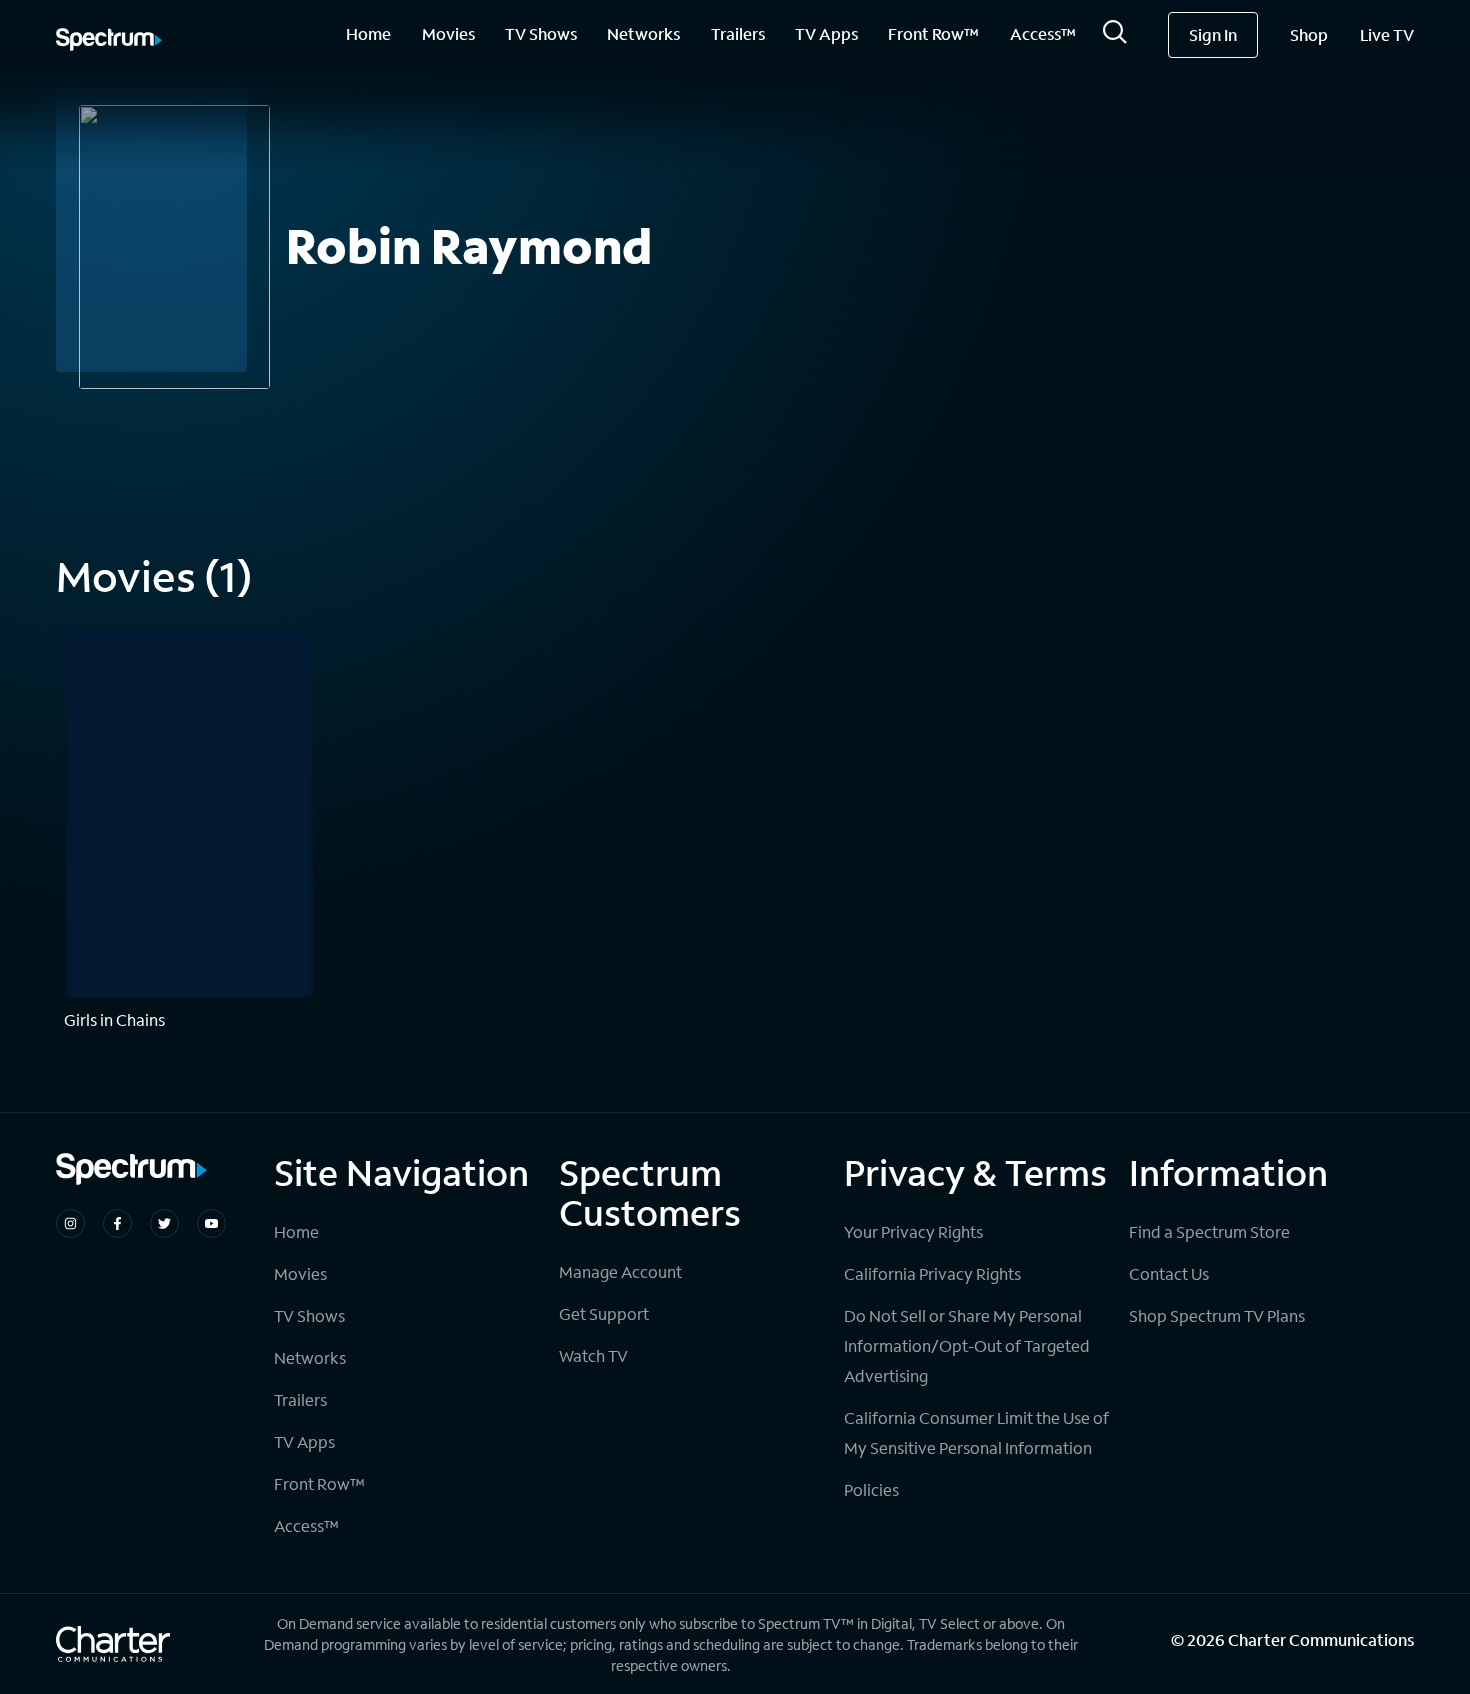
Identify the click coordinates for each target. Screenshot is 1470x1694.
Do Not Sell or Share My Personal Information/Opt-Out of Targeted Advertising (967, 1345)
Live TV (1387, 34)
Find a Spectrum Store (1209, 1231)
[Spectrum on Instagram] (70, 1223)
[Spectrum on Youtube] (211, 1223)
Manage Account (620, 1271)
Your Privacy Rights (913, 1231)
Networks (643, 33)
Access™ (1043, 33)
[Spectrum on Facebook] (117, 1223)
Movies (448, 33)
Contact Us (1169, 1273)
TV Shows (541, 33)
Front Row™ (933, 33)
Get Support (604, 1313)
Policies (871, 1489)
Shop (1309, 34)
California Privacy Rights (932, 1273)
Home (368, 33)
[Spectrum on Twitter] (164, 1223)
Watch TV (593, 1355)
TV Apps (826, 33)
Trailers (738, 33)
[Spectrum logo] (109, 41)
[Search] (1115, 37)
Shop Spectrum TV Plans (1217, 1315)
